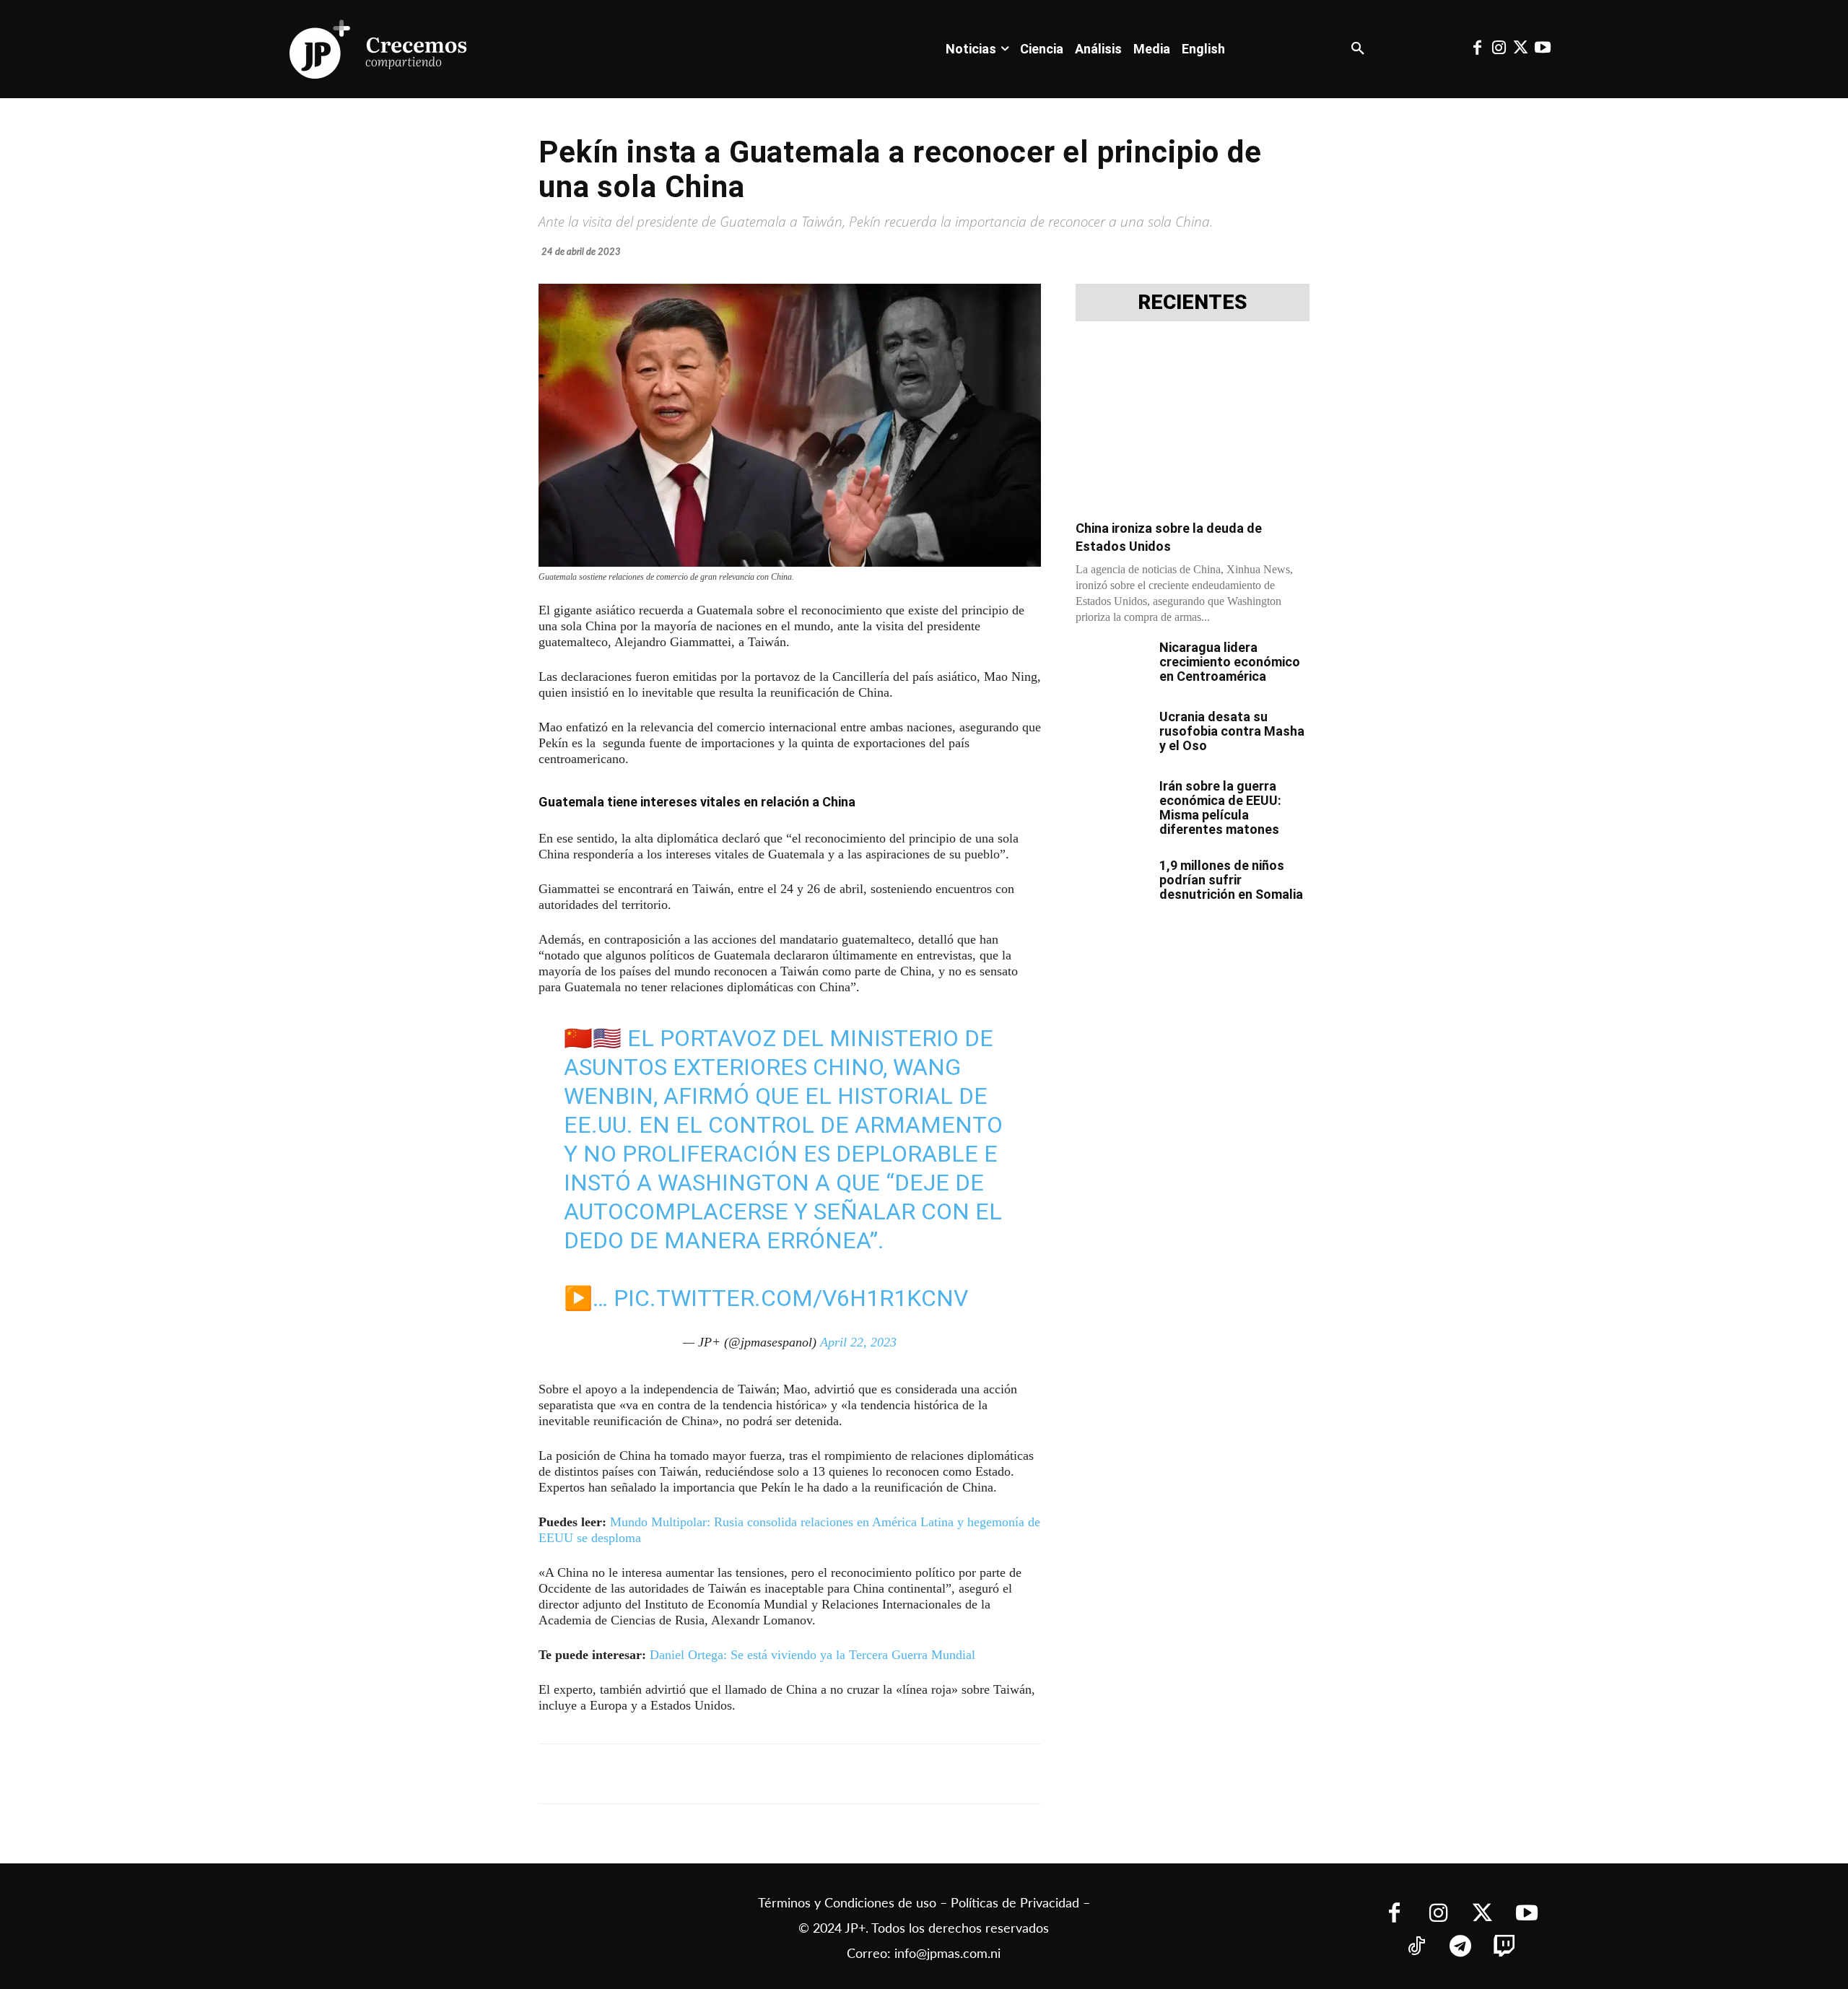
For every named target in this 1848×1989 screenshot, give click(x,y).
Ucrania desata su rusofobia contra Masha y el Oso (1232, 731)
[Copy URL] (858, 1774)
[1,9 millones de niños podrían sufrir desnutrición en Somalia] (1112, 884)
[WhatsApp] (758, 1774)
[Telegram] (725, 1774)
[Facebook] (1477, 49)
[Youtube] (1543, 49)
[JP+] (379, 49)
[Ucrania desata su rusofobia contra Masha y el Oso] (1112, 735)
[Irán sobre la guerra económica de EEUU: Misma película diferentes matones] (1112, 804)
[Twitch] (1505, 1947)
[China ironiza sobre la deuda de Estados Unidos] (1193, 425)
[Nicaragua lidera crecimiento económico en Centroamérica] (1112, 666)
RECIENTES (1193, 303)
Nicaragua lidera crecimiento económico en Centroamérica (1230, 662)
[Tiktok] (1417, 1947)
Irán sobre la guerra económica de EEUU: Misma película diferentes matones (1220, 808)
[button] (1358, 49)
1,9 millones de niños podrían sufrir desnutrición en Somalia (1231, 880)
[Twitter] (1521, 49)
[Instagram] (1499, 49)
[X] (692, 1774)
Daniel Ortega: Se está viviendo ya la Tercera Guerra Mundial (812, 1655)
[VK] (791, 1774)
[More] (892, 1774)
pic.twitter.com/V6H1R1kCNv (791, 1298)
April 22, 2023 (858, 1342)
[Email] (824, 1774)
